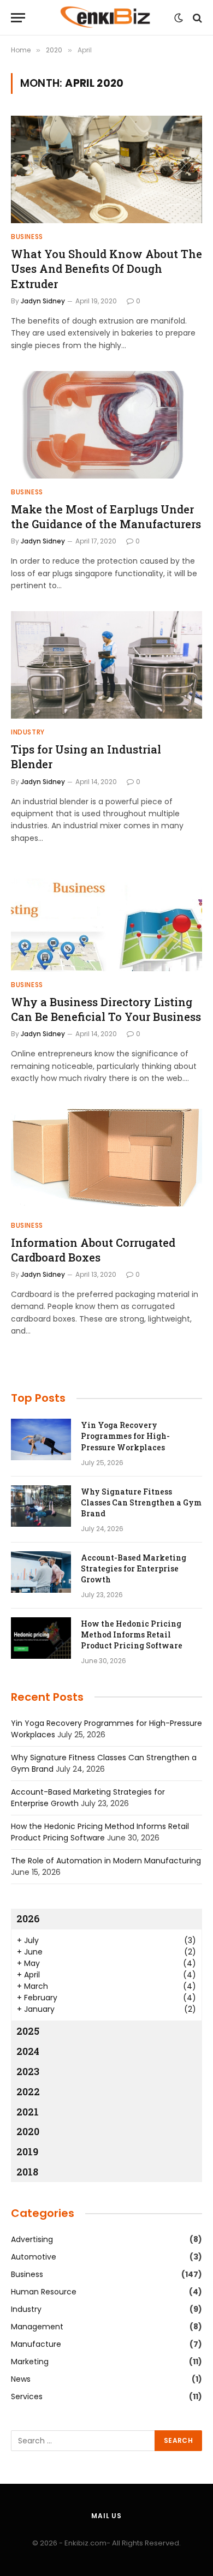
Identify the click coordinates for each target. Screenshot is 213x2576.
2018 (27, 2172)
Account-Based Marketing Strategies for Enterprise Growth (134, 1568)
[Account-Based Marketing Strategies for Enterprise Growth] (41, 1572)
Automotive (34, 2257)
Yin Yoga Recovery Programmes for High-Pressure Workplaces (125, 1436)
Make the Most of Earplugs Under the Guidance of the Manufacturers (106, 516)
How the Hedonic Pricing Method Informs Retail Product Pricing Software (132, 1634)
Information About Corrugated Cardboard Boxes (93, 1250)
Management (37, 2327)
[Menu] (18, 18)
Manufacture (36, 2344)
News (21, 2379)
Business (27, 2274)
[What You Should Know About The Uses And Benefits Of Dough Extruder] (106, 169)
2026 (28, 1918)
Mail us (106, 2516)
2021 (28, 2112)
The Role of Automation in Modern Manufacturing (106, 1861)
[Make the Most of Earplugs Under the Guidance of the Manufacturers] (106, 425)
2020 (28, 2131)
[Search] (196, 18)
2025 (28, 2031)
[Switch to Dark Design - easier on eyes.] (179, 18)
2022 (28, 2091)
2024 (28, 2051)
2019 (27, 2151)
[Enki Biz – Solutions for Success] (106, 18)
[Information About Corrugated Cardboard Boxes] (106, 1158)
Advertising (32, 2239)
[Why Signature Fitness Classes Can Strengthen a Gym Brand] (41, 1506)
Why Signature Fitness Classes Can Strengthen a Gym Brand (141, 1502)
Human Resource (44, 2292)
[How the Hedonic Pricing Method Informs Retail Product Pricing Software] (41, 1638)
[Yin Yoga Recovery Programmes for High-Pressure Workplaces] (41, 1439)
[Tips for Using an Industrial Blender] (106, 665)
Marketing (30, 2362)
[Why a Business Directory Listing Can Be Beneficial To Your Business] (106, 918)
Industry (26, 2309)
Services (27, 2396)
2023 (28, 2071)
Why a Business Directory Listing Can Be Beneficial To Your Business (106, 1009)
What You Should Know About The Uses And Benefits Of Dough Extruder (106, 268)
